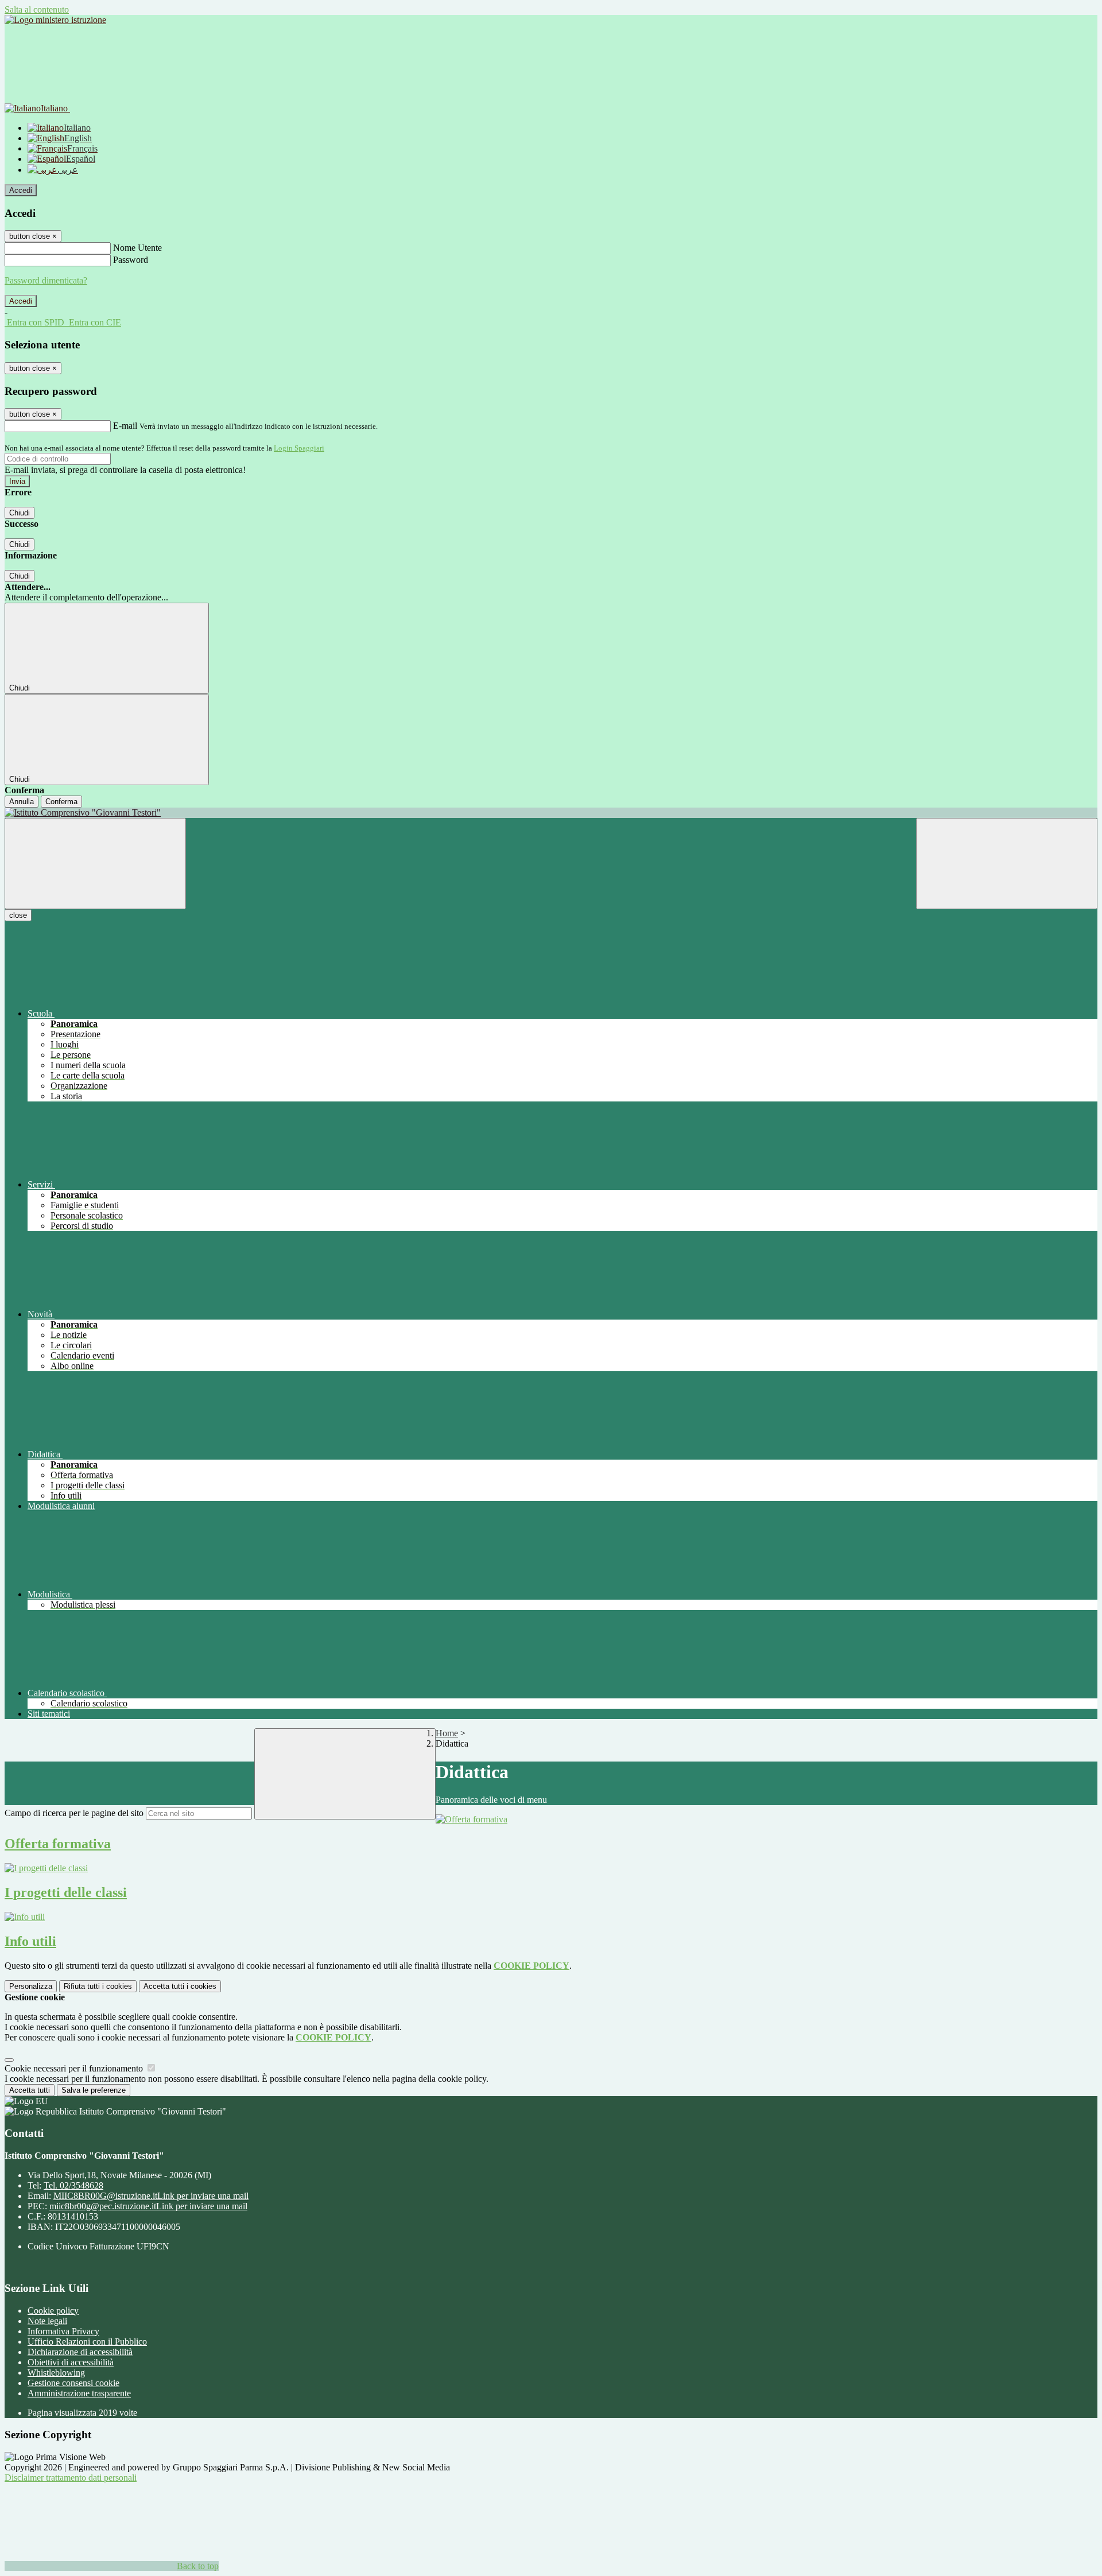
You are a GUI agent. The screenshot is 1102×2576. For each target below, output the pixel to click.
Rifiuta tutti (98, 1986)
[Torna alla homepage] (551, 813)
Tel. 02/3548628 (73, 2185)
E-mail (125, 426)
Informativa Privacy (63, 2331)
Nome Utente (137, 248)
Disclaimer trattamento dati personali (71, 2478)
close (18, 915)
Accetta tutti (180, 1986)
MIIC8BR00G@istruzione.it (151, 2196)
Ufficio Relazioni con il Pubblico (87, 2342)
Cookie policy (53, 2311)
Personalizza (31, 1986)
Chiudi (20, 513)
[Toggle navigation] (95, 864)
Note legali (47, 2321)
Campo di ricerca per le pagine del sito (74, 1813)
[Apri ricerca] (1007, 864)
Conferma (61, 802)
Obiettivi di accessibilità (71, 2362)
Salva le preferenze (94, 2090)
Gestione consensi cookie (73, 2383)
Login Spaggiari (299, 448)
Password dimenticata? (46, 280)
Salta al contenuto (37, 9)
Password (131, 260)
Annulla (22, 802)
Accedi (21, 190)
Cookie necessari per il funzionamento (75, 2068)
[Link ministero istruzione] (55, 20)
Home (447, 1733)
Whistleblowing (56, 2373)
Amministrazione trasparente (79, 2393)
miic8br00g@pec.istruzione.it (148, 2206)
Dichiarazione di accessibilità (80, 2352)
